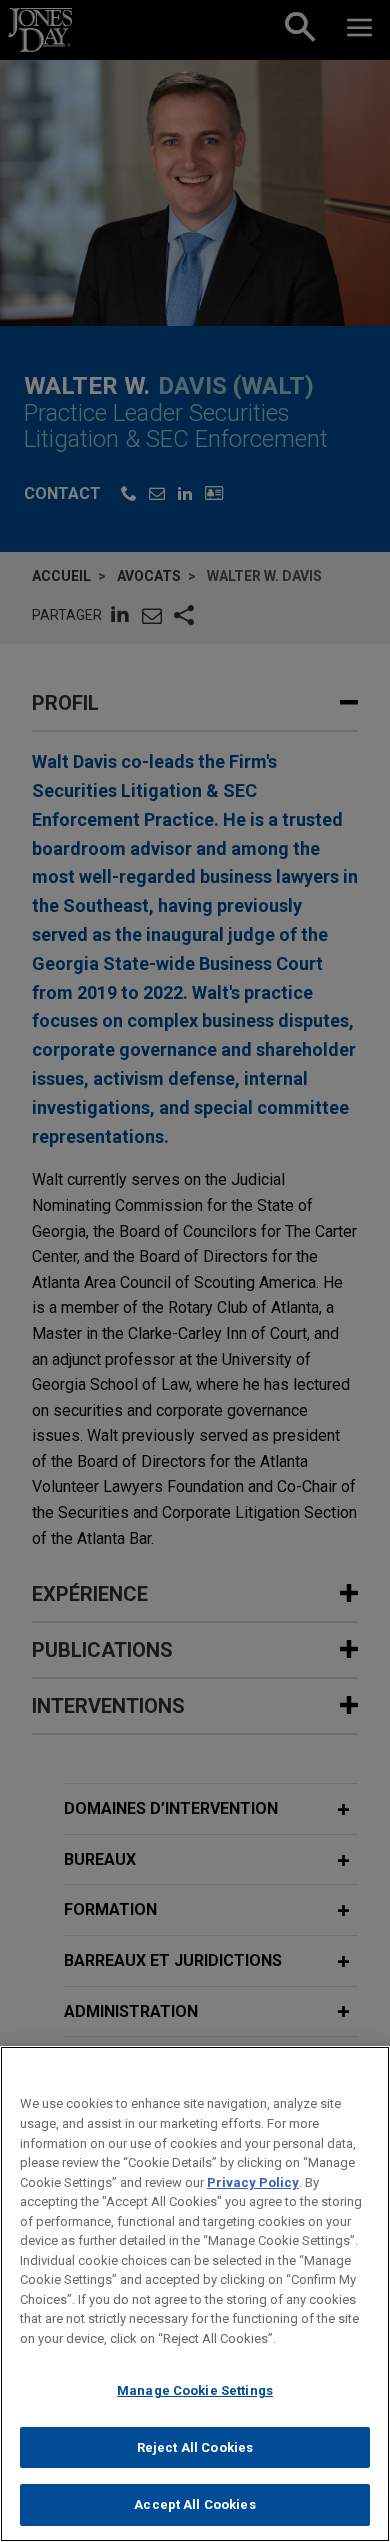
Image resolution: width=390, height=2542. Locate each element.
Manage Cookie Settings (195, 2390)
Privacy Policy (253, 2182)
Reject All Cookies (195, 2447)
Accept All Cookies (194, 2504)
